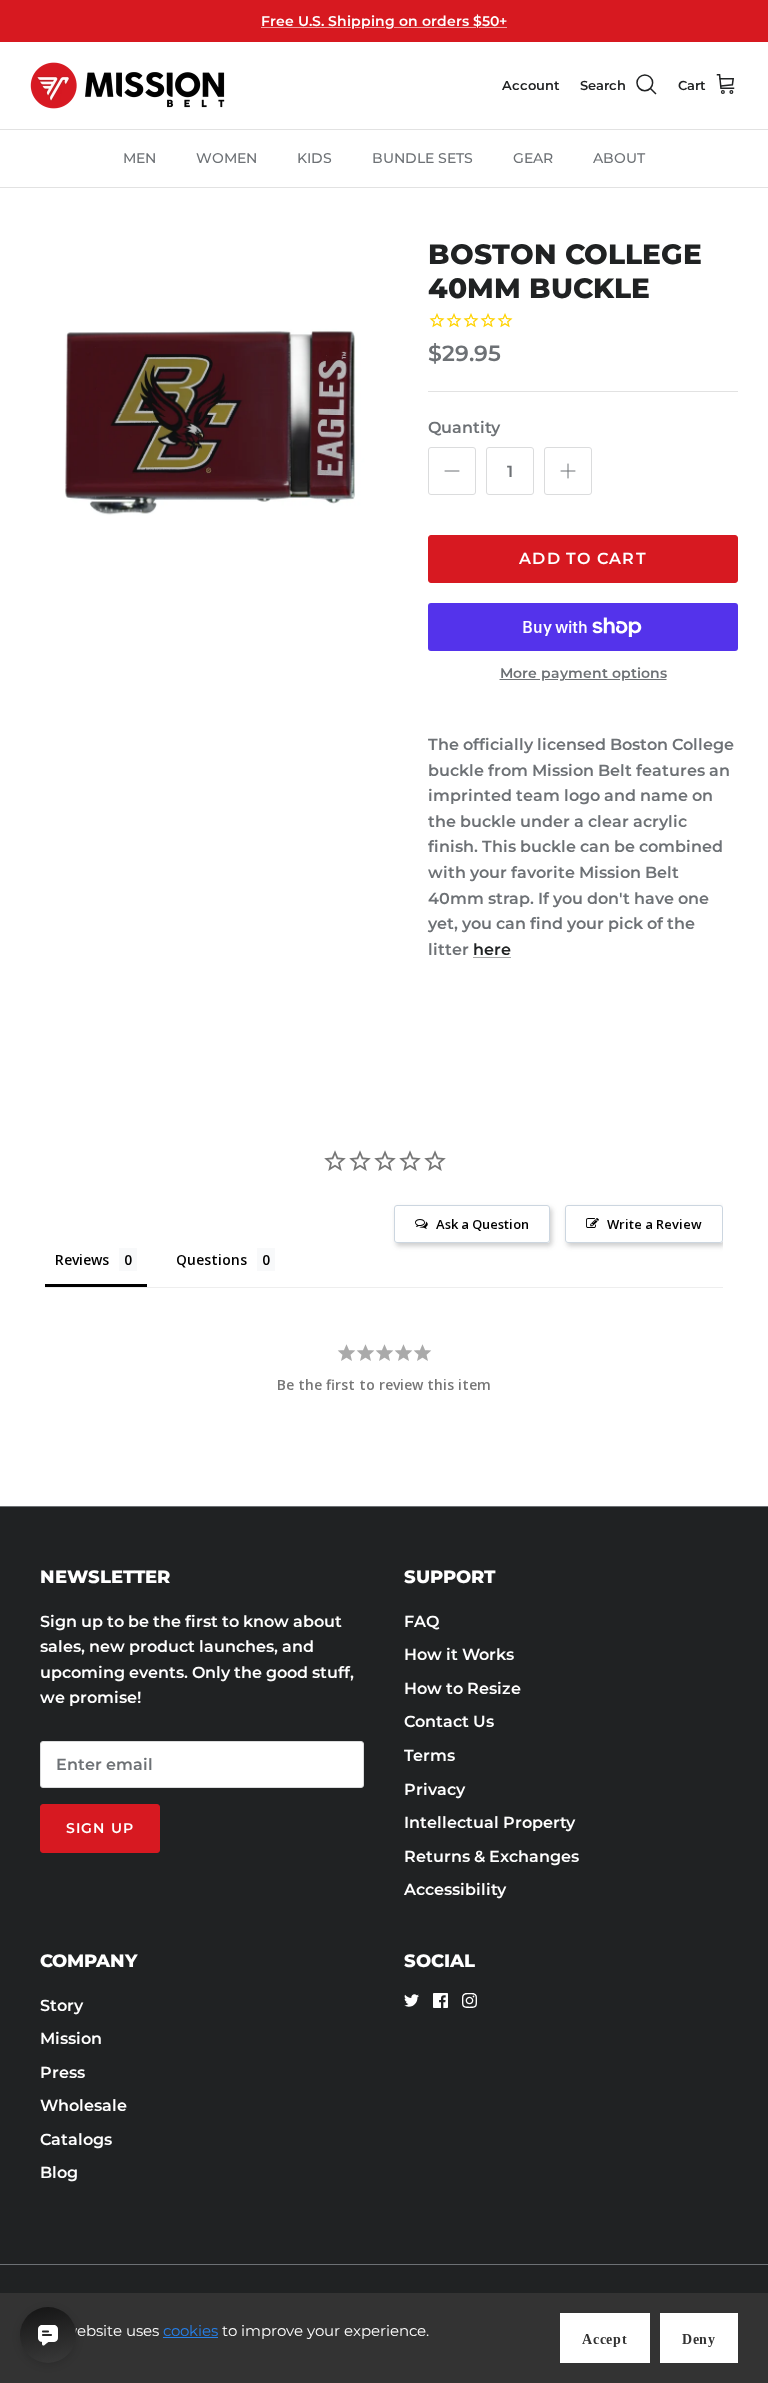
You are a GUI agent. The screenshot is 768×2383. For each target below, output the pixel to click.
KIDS (314, 158)
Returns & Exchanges (491, 1856)
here (492, 949)
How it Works (459, 1654)
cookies (190, 2330)
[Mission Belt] (127, 85)
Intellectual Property (489, 1822)
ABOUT (619, 158)
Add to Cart (583, 558)
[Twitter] (411, 2000)
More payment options (583, 673)
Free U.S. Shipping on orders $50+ (384, 21)
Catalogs (76, 2139)
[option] (207, 415)
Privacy (434, 1789)
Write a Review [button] (654, 1224)
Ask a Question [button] (482, 1224)
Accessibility (455, 1889)
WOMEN (226, 158)
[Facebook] (440, 2000)
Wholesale (83, 2105)
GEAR (533, 158)
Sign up (100, 1828)
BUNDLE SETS (422, 158)
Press (62, 2072)
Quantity (464, 427)
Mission (71, 2038)
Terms (429, 1755)
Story (61, 2005)
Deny (699, 2339)
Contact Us (449, 1721)
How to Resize (462, 1688)
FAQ (421, 1621)
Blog (59, 2172)
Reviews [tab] (82, 1259)
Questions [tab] (211, 1259)
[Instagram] (469, 2000)
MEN (139, 158)
